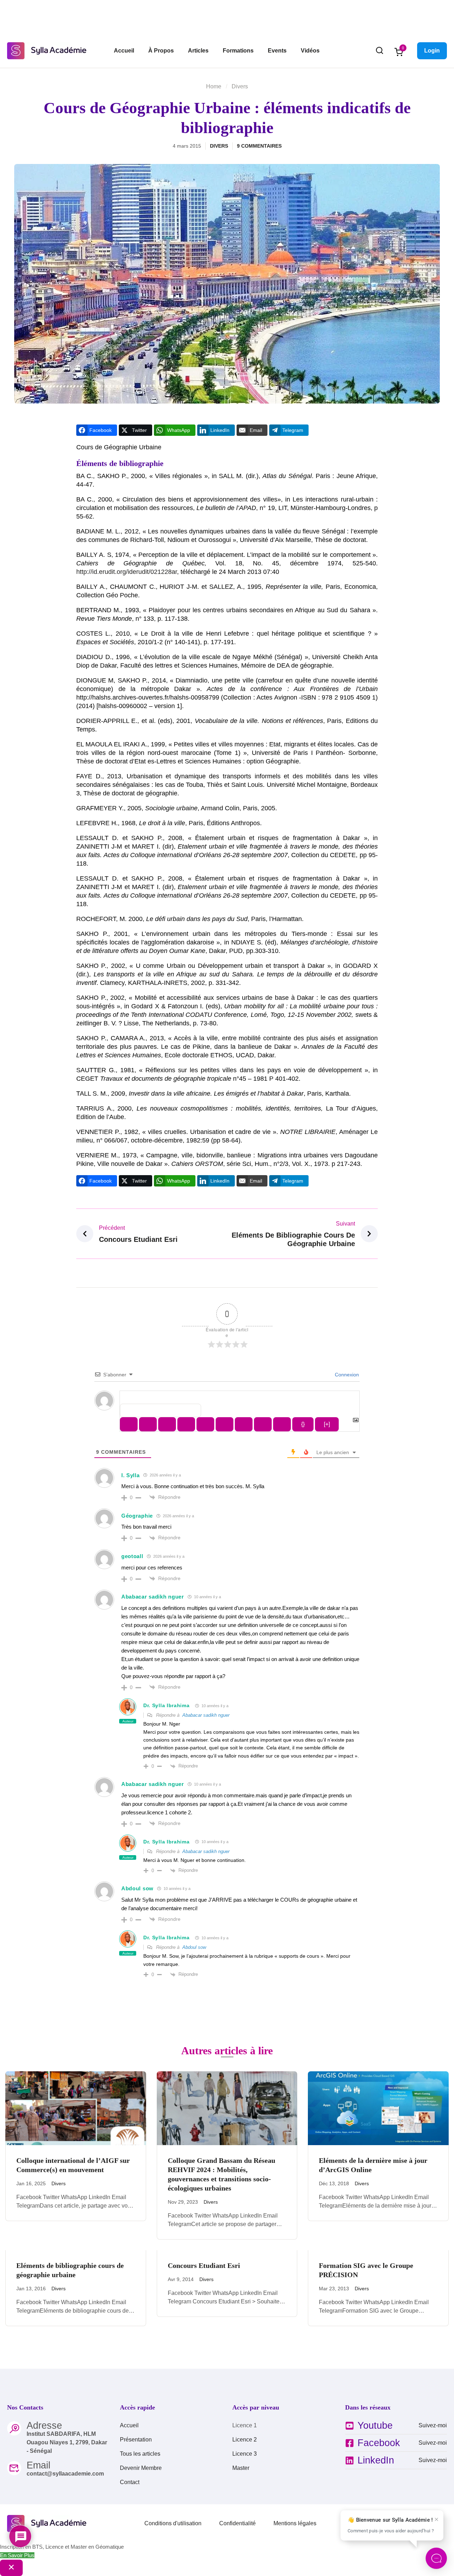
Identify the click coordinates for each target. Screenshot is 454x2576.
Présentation (136, 2440)
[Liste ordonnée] (205, 1424)
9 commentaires (259, 146)
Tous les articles (140, 2454)
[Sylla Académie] (48, 50)
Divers (240, 86)
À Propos (161, 51)
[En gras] (129, 1424)
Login (432, 51)
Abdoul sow (194, 1947)
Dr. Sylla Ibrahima (167, 1705)
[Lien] (282, 1424)
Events (277, 51)
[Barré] (186, 1424)
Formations (238, 51)
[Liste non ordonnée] (225, 1424)
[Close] (11, 2568)
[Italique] (148, 1424)
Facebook (379, 2443)
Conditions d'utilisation (173, 2523)
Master (241, 2468)
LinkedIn (376, 2460)
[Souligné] (167, 1424)
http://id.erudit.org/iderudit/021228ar (127, 572)
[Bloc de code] (263, 1424)
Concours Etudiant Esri (204, 2265)
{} (303, 1424)
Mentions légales (295, 2523)
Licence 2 (245, 2440)
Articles (198, 51)
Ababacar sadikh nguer (206, 1715)
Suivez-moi (433, 2425)
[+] (327, 1424)
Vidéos (310, 51)
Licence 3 (245, 2454)
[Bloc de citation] (244, 1424)
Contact (130, 2482)
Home (214, 86)
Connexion (346, 1375)
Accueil (124, 51)
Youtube (375, 2426)
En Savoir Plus (17, 2555)
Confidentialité (237, 2523)
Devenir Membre (141, 2468)
